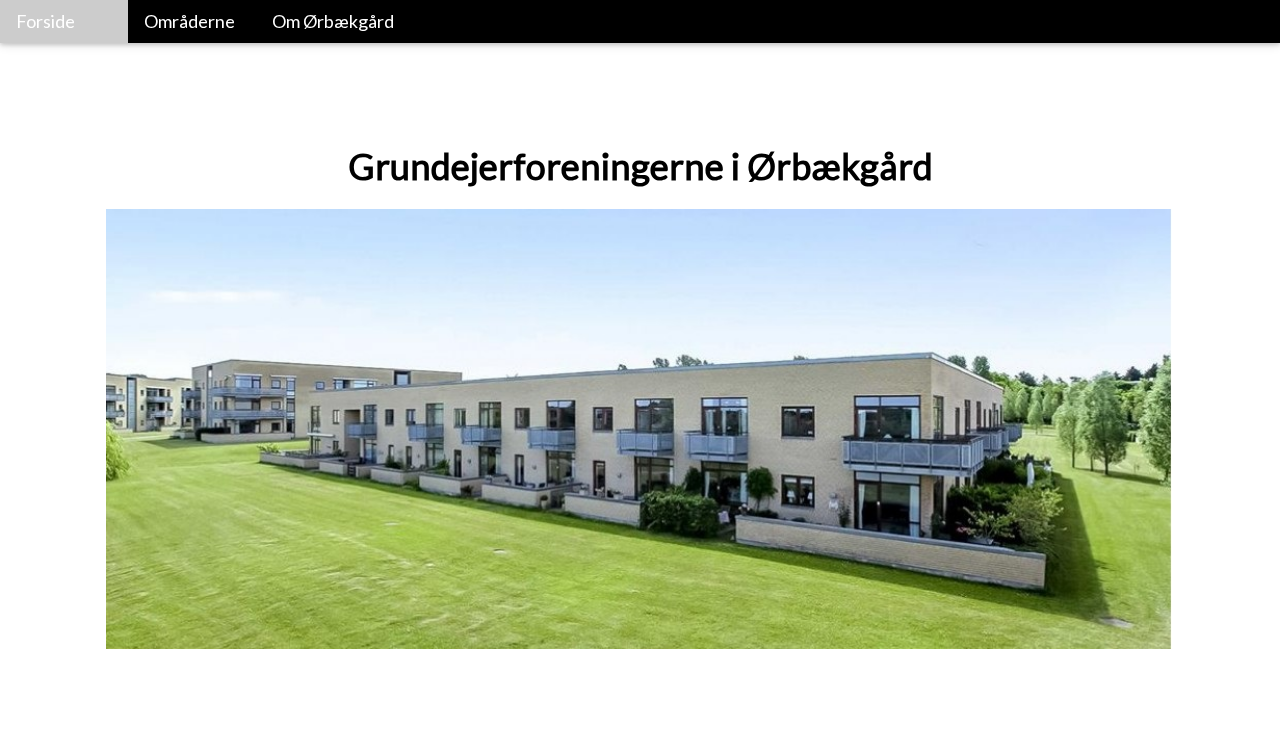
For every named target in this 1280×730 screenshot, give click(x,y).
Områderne (189, 21)
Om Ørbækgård (333, 21)
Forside (45, 21)
